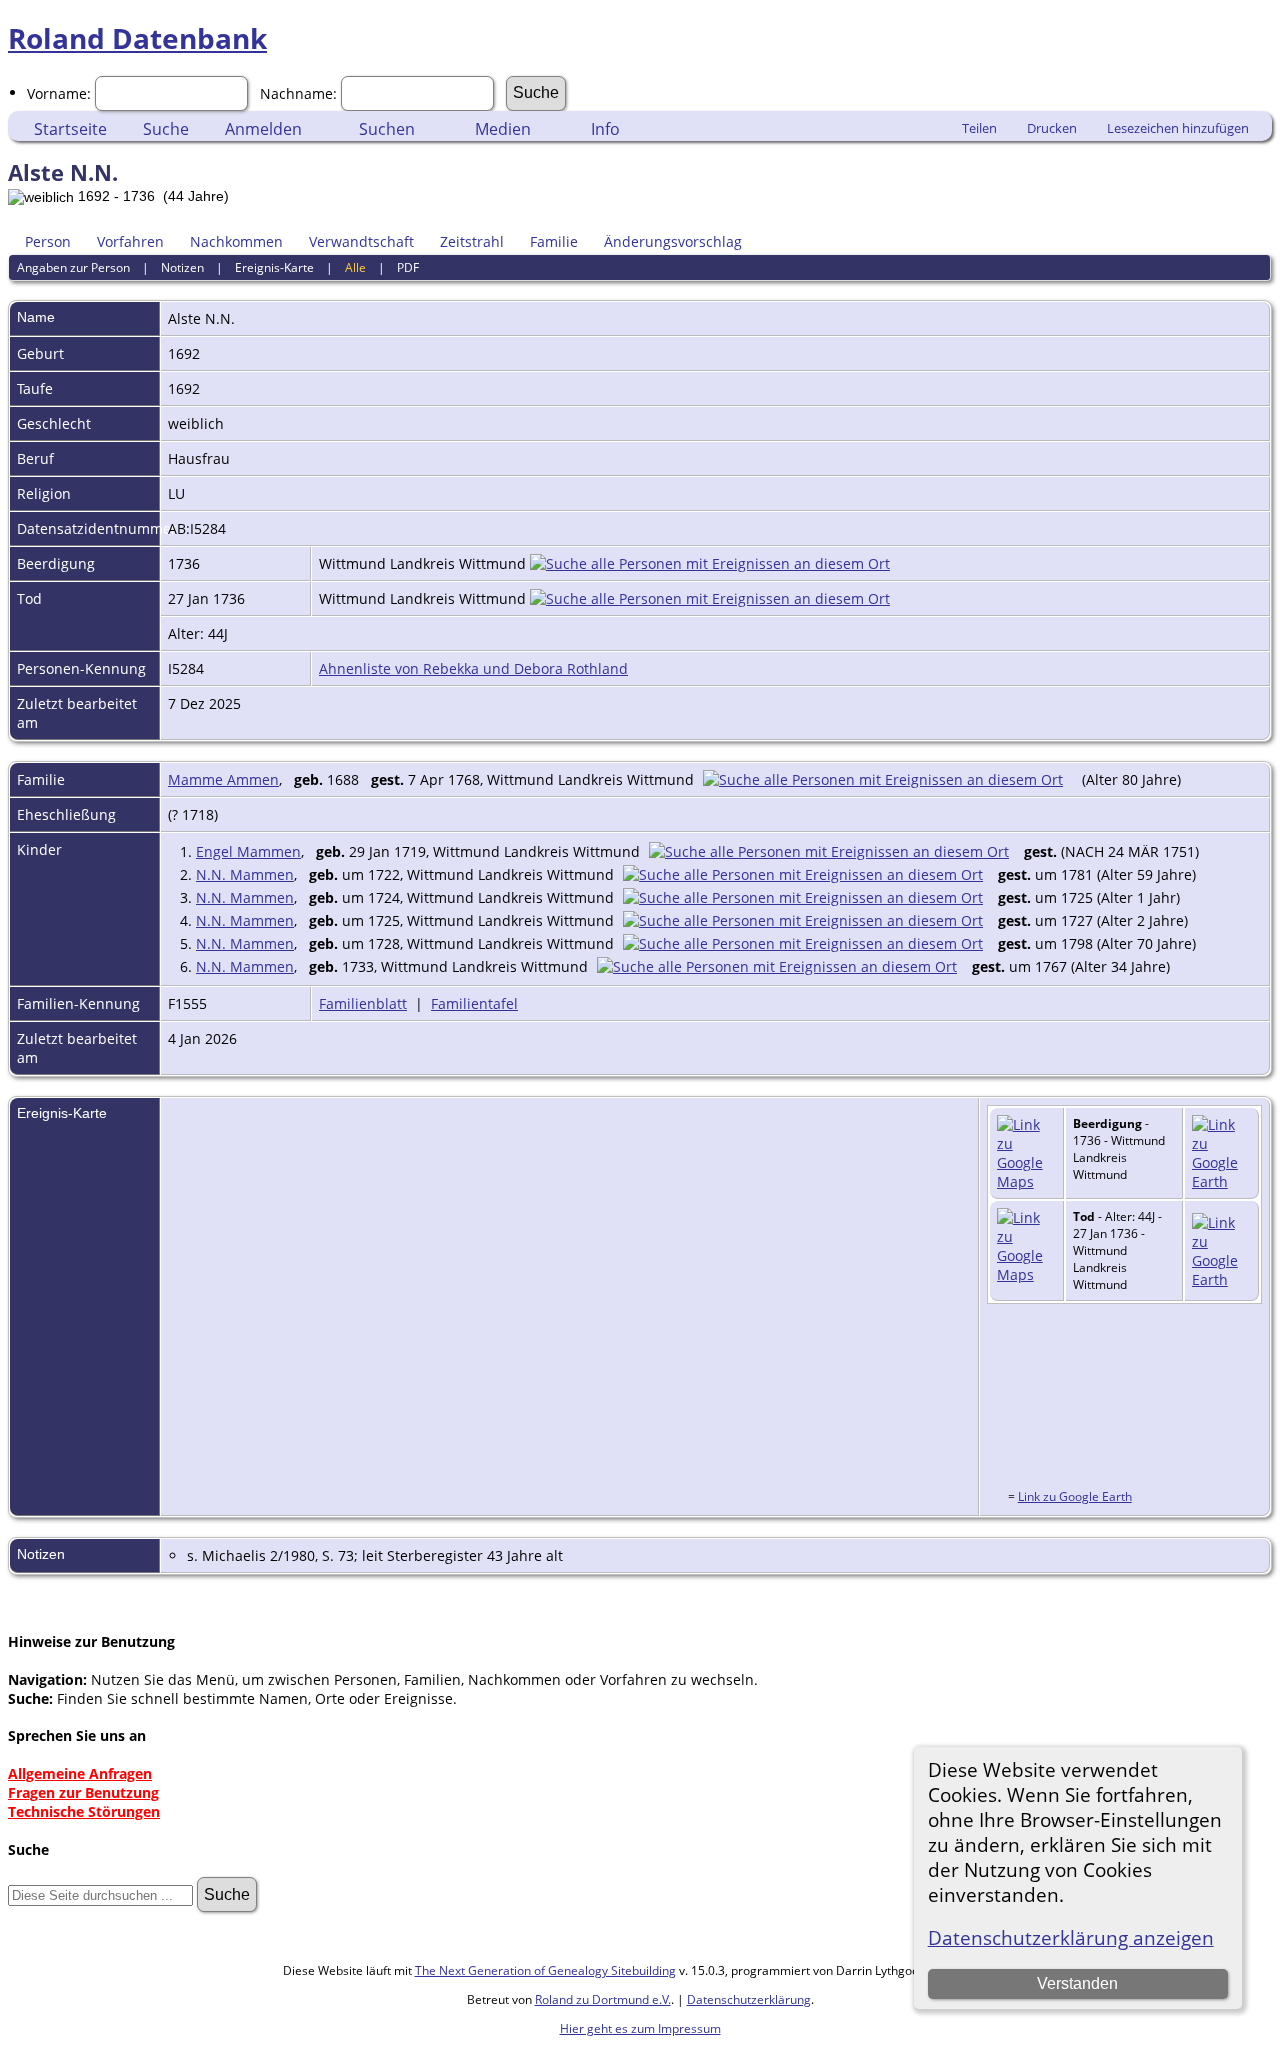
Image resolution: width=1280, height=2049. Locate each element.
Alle (355, 267)
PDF (408, 267)
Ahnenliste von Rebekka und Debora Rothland (473, 668)
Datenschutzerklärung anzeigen (1071, 1937)
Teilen (979, 128)
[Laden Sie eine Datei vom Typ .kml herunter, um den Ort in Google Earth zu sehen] (1221, 1181)
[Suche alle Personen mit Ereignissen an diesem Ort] (710, 563)
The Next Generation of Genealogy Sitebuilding (545, 1970)
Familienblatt (363, 1003)
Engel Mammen (248, 851)
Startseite (70, 129)
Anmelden (263, 129)
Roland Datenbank (137, 38)
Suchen (387, 129)
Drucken (1052, 128)
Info (605, 129)
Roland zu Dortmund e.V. (603, 1999)
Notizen (182, 267)
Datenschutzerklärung (749, 1999)
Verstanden (1077, 1983)
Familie (554, 241)
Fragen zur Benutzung (83, 1792)
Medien (503, 129)
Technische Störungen (84, 1811)
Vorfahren (130, 241)
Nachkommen (236, 241)
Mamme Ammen (223, 779)
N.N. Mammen (245, 874)
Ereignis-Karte (274, 267)
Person (48, 241)
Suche (166, 129)
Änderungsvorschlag (673, 241)
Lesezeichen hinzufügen (1178, 128)
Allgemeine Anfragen (80, 1773)
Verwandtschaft (361, 241)
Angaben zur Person (73, 267)
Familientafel (474, 1003)
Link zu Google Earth (1075, 1496)
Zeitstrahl (472, 241)
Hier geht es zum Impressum (640, 2028)
